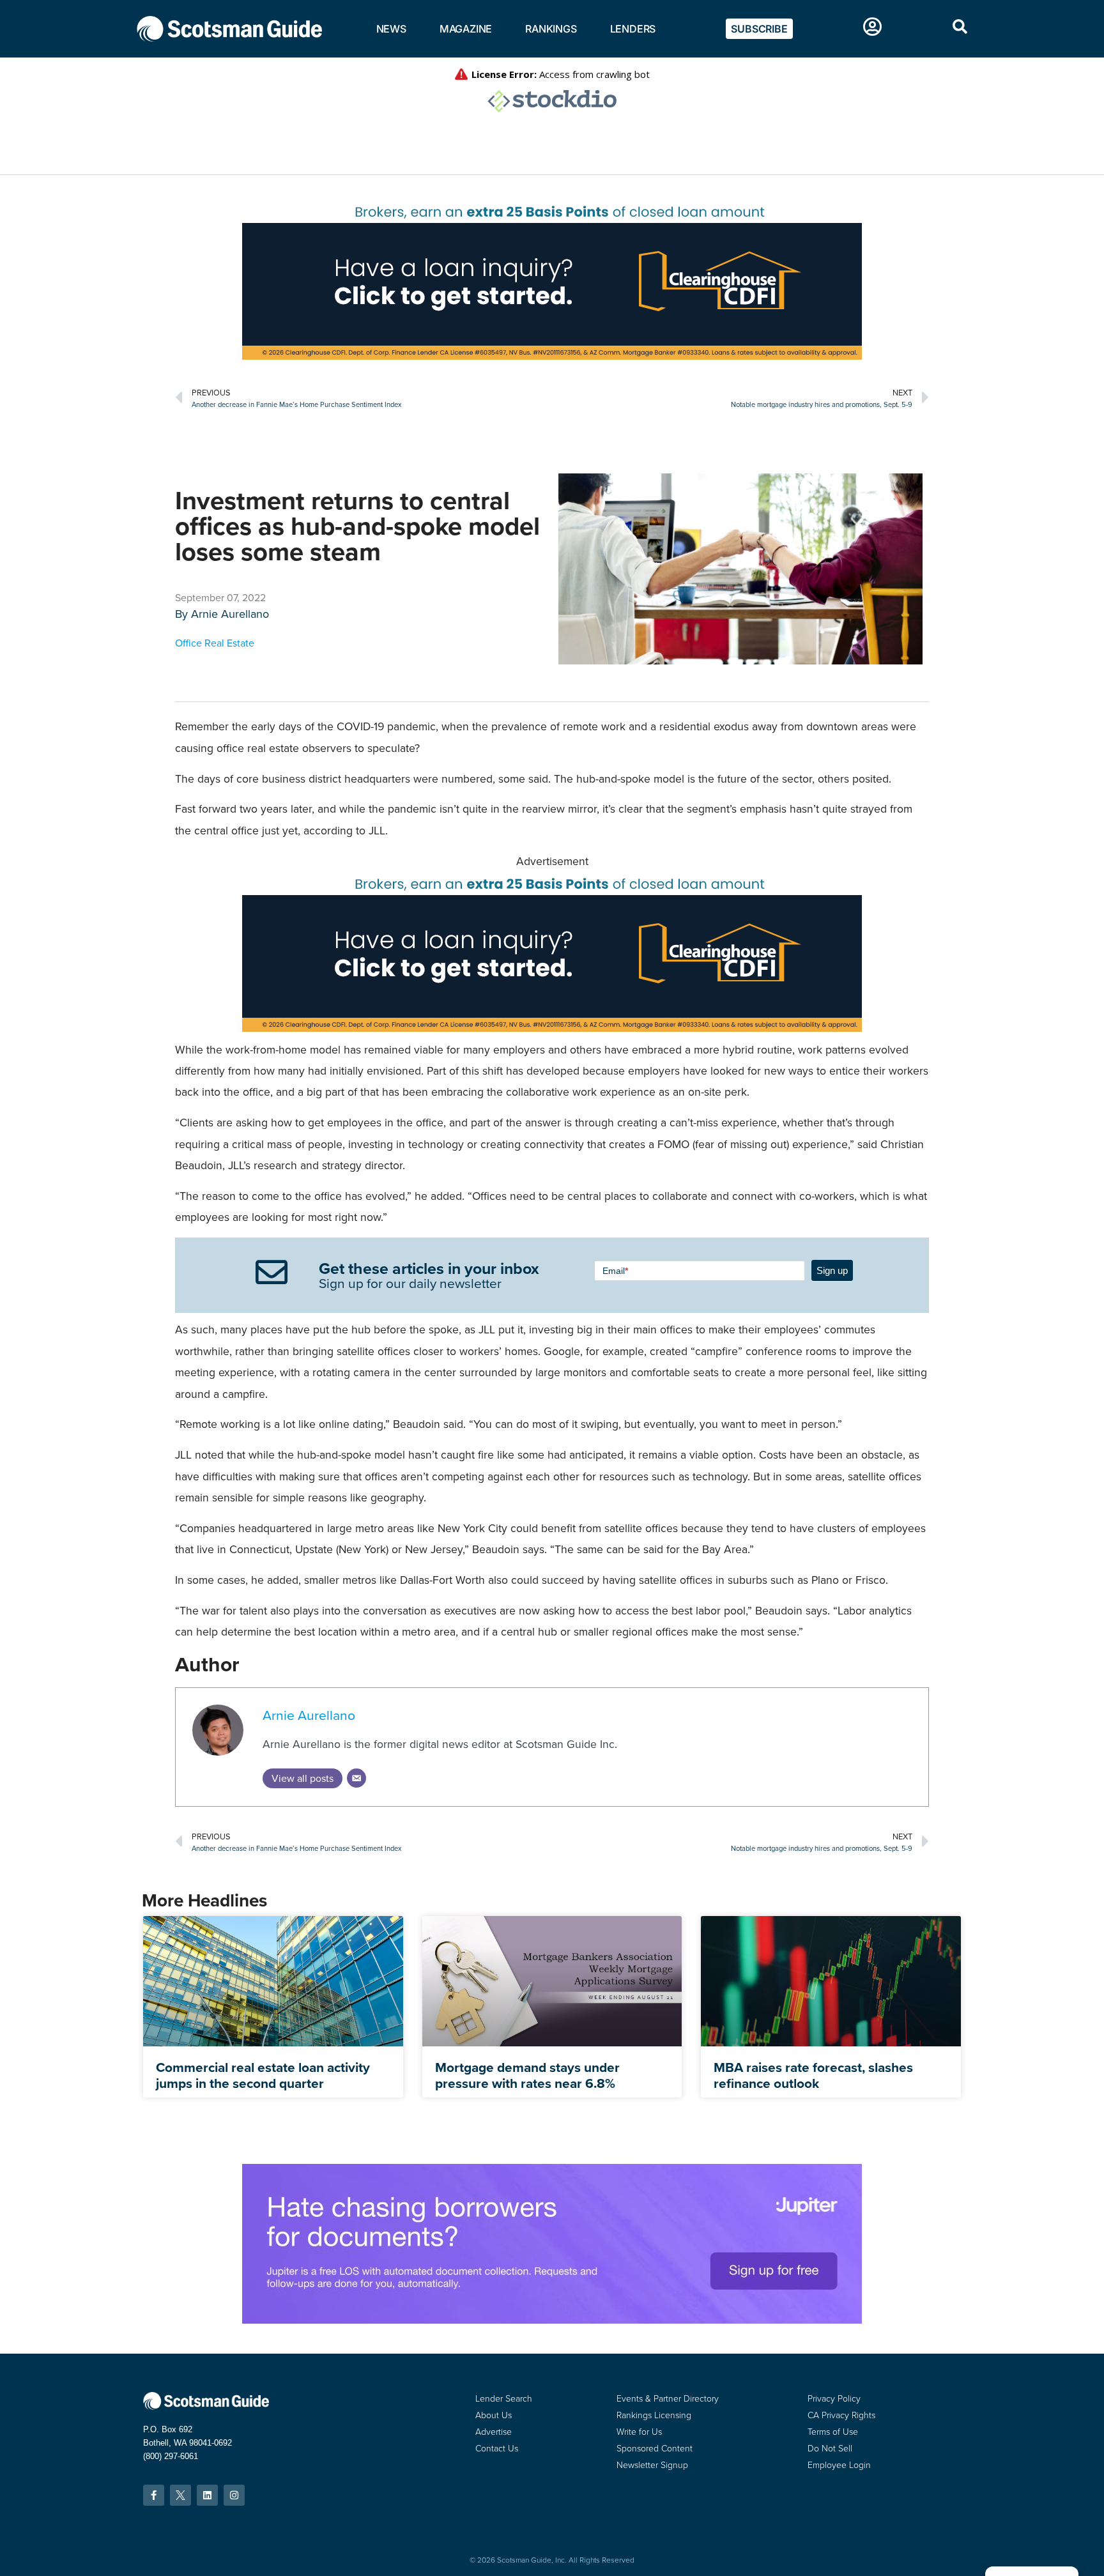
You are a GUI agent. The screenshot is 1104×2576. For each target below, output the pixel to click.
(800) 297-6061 (171, 2456)
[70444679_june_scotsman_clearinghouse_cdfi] (552, 356)
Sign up (832, 1270)
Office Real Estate (215, 643)
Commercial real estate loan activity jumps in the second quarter (263, 2075)
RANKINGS (551, 29)
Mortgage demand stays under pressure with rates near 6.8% (527, 2075)
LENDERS (633, 29)
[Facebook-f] (154, 2495)
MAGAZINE (466, 29)
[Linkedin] (207, 2495)
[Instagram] (234, 2495)
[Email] (356, 1778)
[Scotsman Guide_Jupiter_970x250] (552, 2320)
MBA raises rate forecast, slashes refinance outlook (813, 2075)
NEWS (391, 29)
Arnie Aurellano (230, 614)
